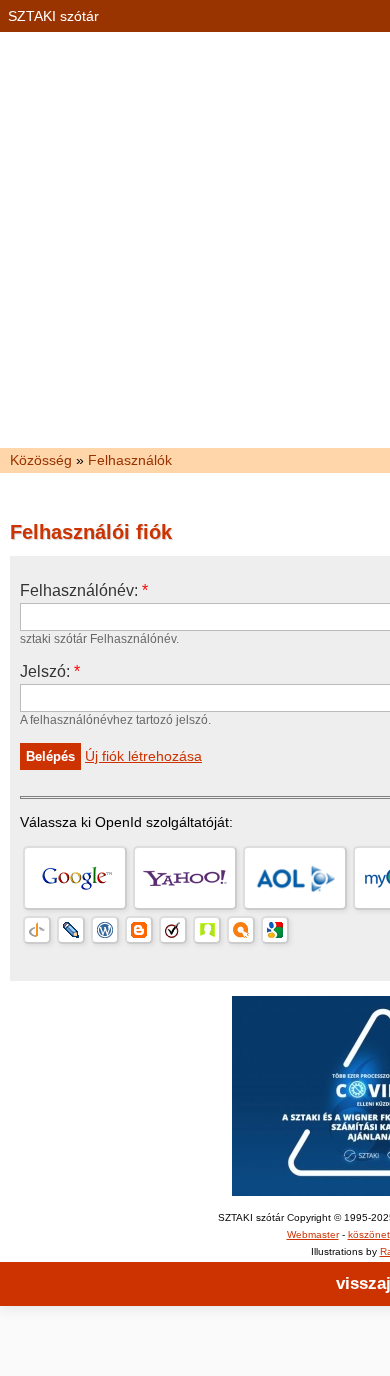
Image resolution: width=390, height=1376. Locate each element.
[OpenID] (37, 930)
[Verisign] (173, 930)
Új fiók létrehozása (143, 756)
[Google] (75, 878)
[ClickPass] (241, 930)
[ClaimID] (207, 930)
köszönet (369, 1234)
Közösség (41, 460)
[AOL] (295, 878)
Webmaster (313, 1234)
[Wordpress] (105, 930)
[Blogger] (139, 930)
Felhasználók (130, 460)
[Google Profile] (275, 930)
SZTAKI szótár (53, 16)
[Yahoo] (185, 878)
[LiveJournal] (71, 930)
